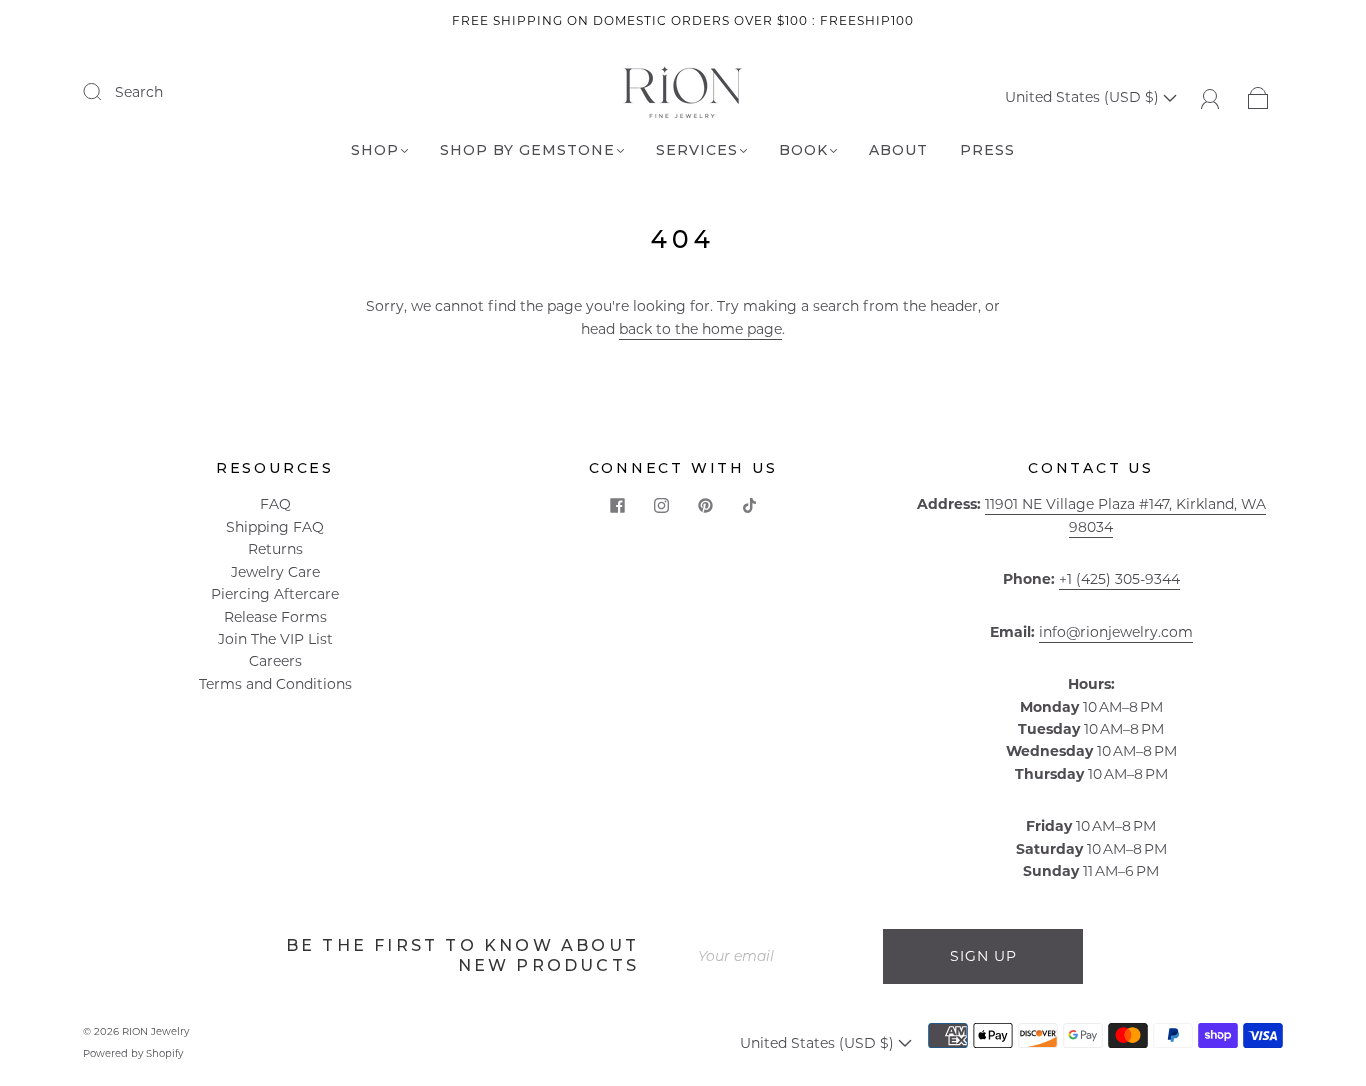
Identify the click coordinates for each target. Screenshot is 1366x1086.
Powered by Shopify (133, 1053)
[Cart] (1258, 97)
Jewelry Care (275, 572)
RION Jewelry (155, 1031)
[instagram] (661, 505)
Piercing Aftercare (275, 594)
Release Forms (275, 617)
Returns (275, 549)
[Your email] (783, 956)
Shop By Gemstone (527, 150)
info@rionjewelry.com (1116, 632)
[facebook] (617, 505)
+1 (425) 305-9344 (1119, 579)
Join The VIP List (275, 639)
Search (139, 92)
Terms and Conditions (275, 684)
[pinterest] (705, 505)
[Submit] (105, 91)
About (898, 150)
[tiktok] (749, 505)
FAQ (275, 504)
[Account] (1210, 97)
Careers (275, 661)
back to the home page (700, 329)
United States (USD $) (1084, 97)
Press (987, 150)
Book (803, 150)
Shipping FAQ (275, 527)
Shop (375, 150)
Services (697, 150)
